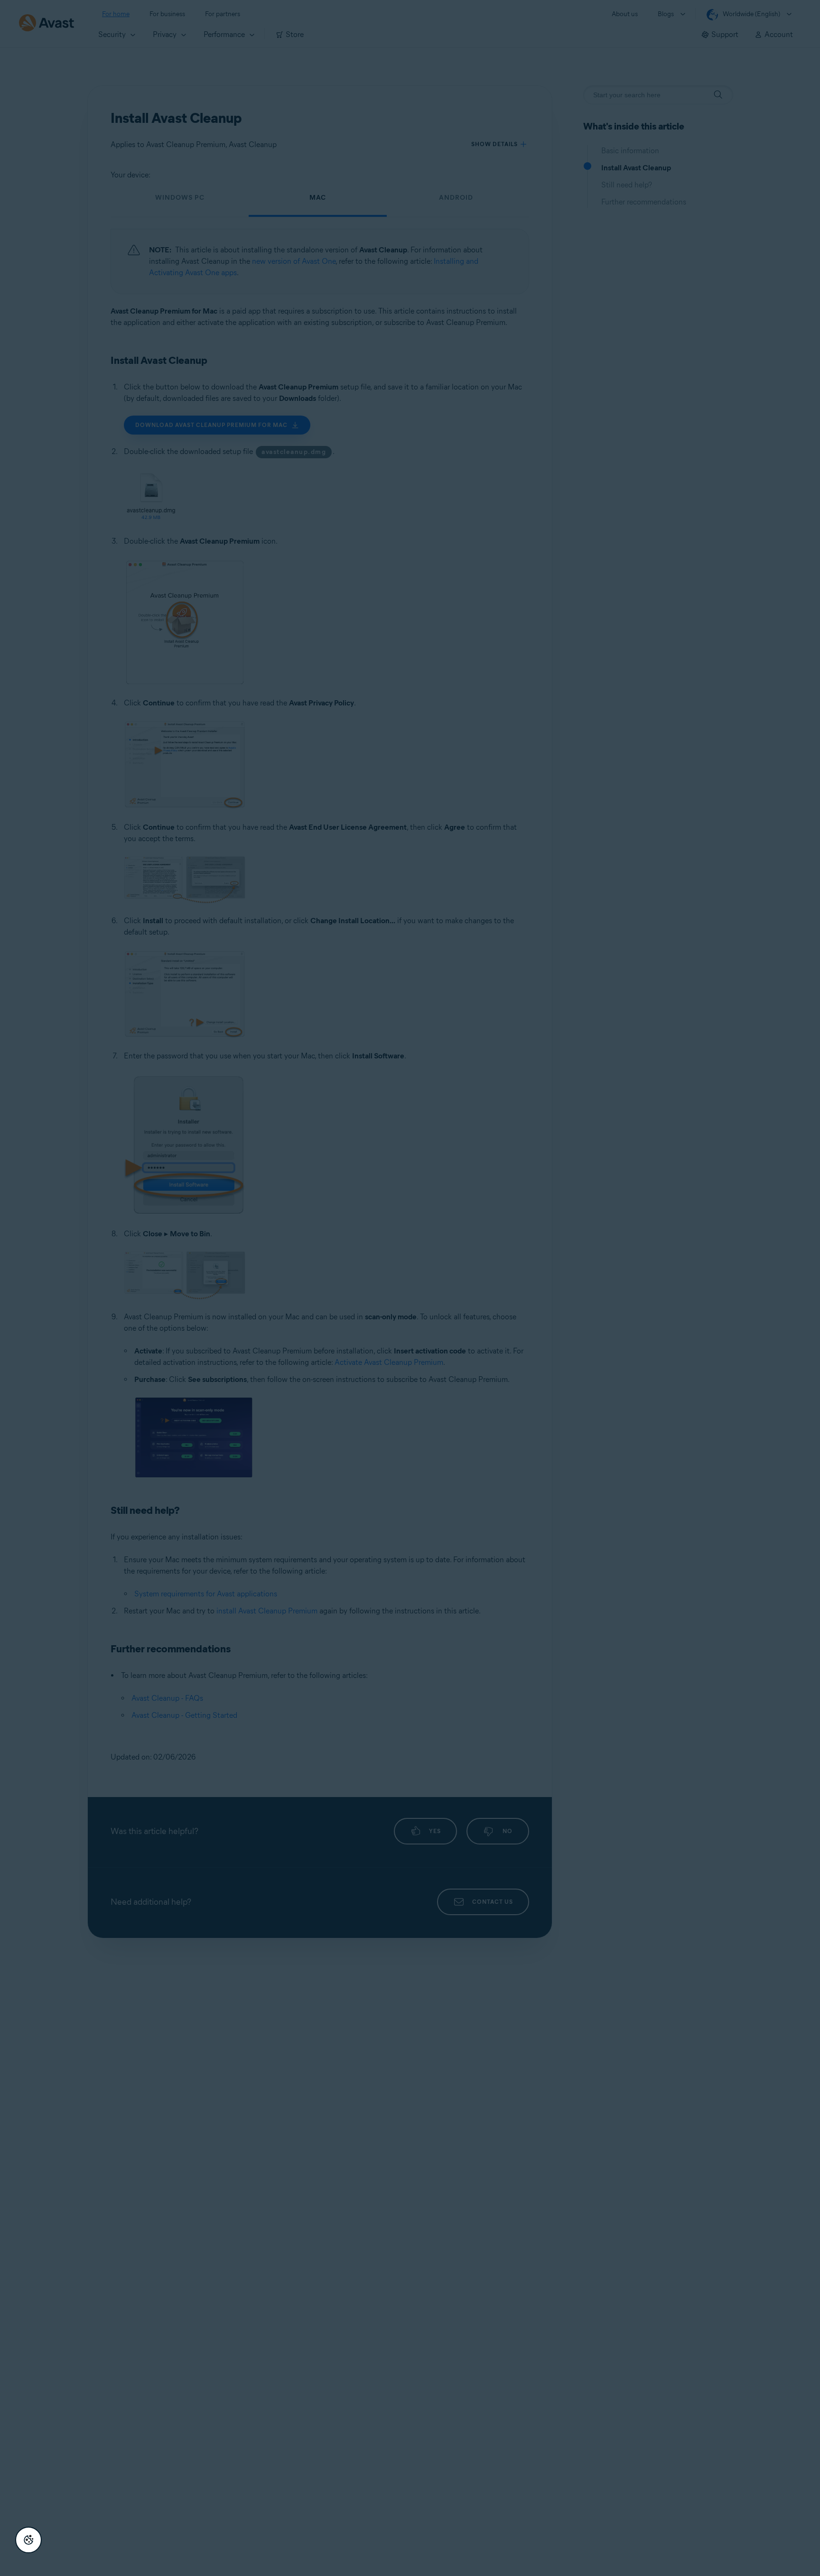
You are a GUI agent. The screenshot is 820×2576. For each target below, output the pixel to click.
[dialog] (410, 1288)
